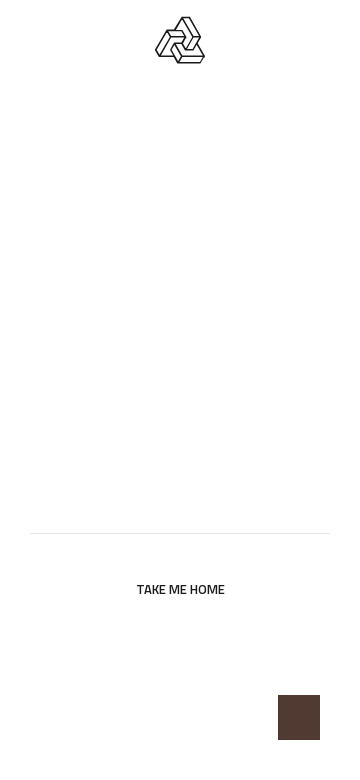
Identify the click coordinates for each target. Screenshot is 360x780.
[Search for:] (180, 509)
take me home (180, 589)
